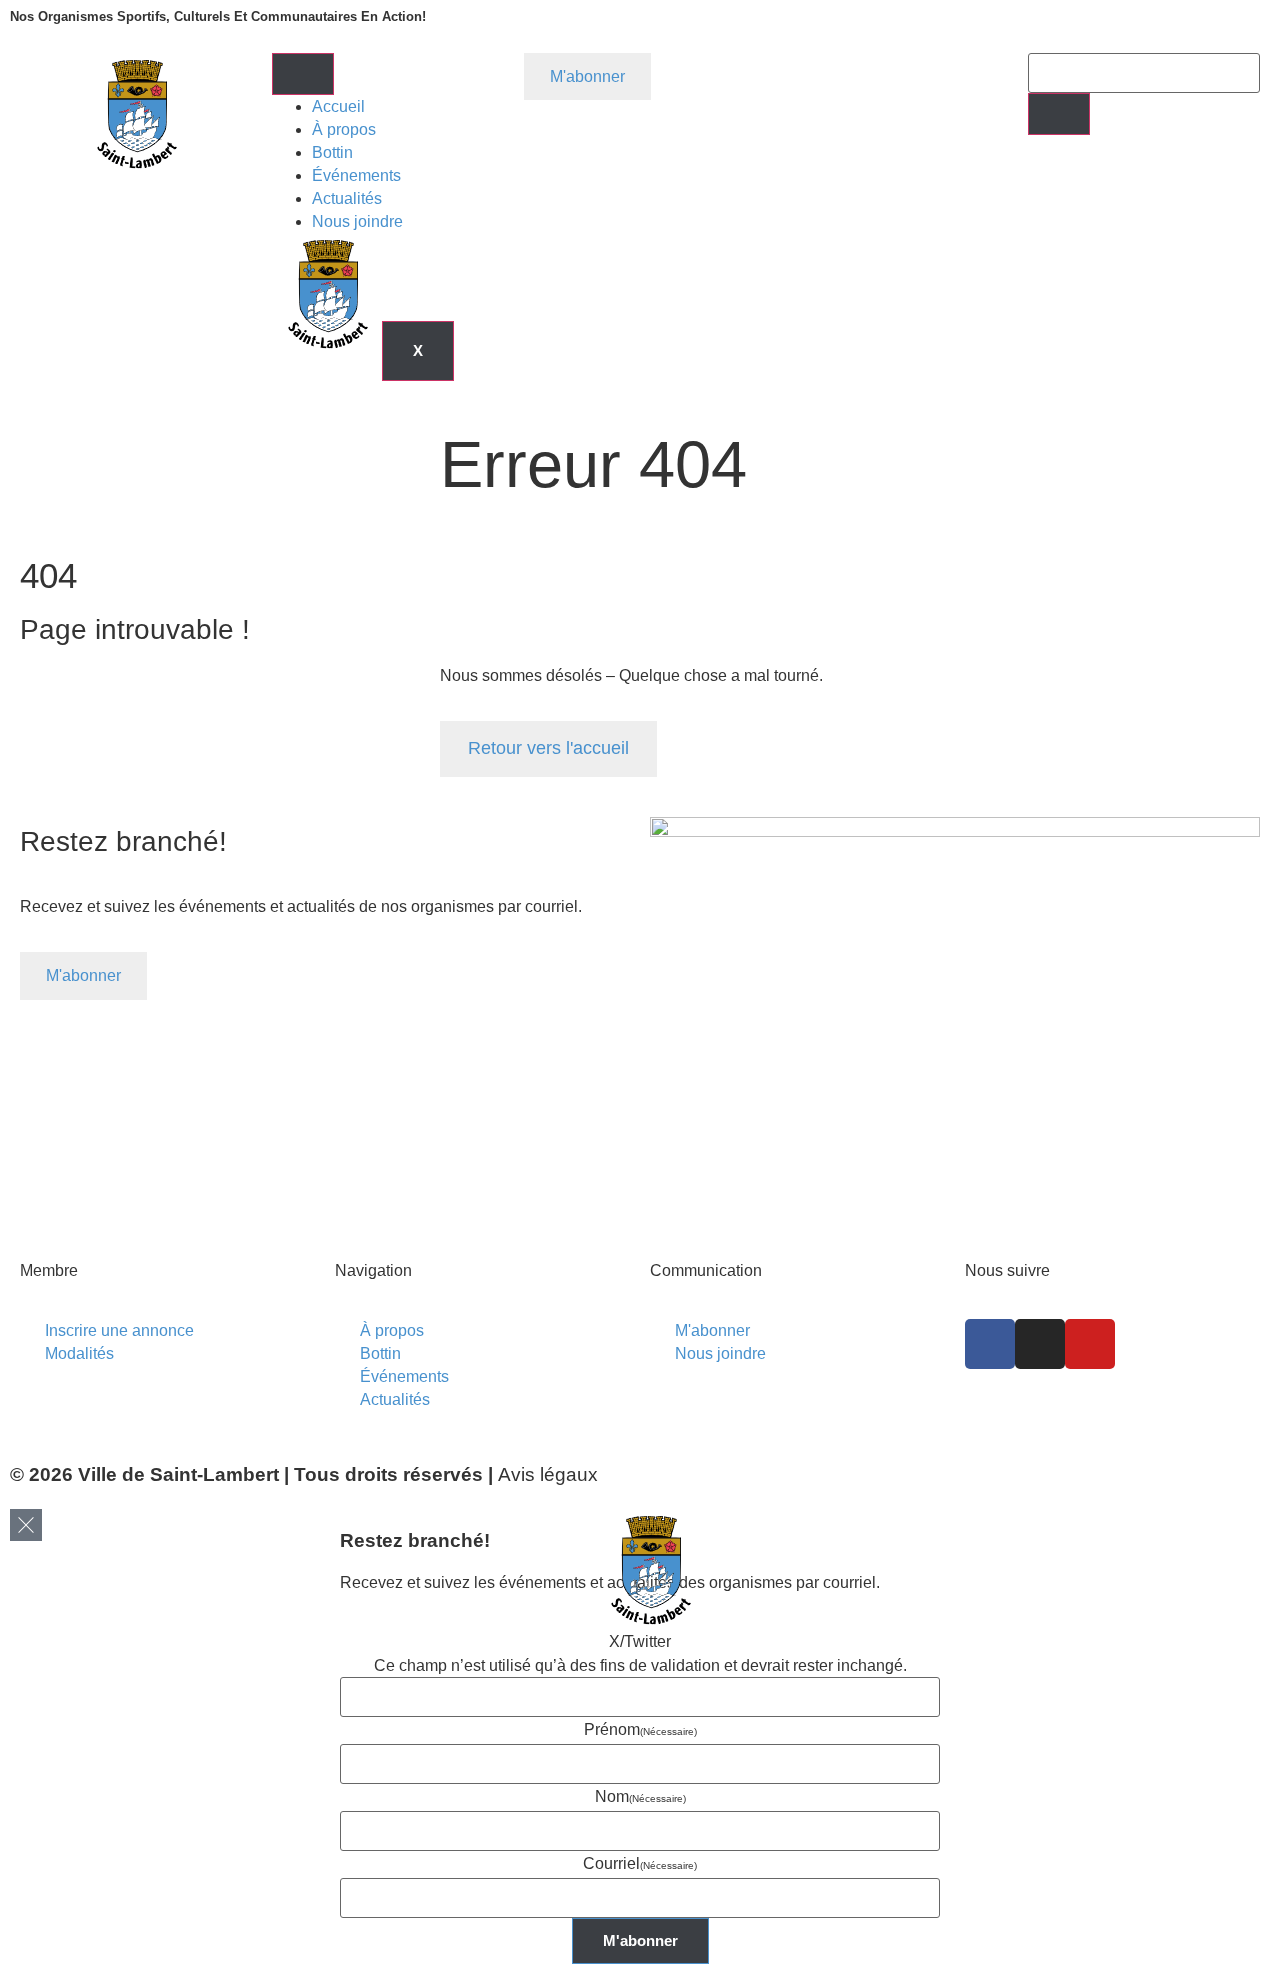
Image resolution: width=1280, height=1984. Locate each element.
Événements (356, 175)
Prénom (640, 1729)
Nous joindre (357, 221)
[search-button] (1059, 114)
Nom (640, 1796)
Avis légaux (548, 1474)
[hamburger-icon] (303, 74)
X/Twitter (640, 1641)
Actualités (347, 198)
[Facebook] (990, 1344)
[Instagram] (1040, 1344)
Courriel (640, 1863)
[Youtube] (1090, 1344)
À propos (344, 129)
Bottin (332, 152)
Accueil (338, 106)
